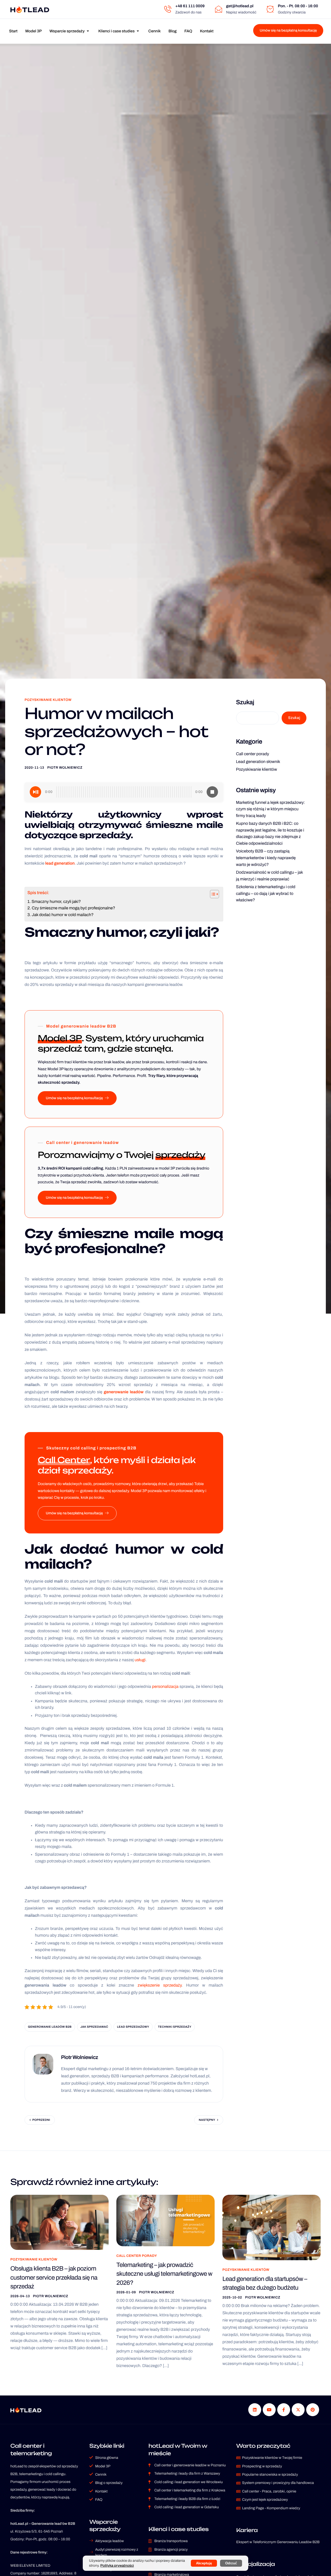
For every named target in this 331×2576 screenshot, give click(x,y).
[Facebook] (284, 2410)
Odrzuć (231, 2563)
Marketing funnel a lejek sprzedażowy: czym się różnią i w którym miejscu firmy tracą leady (271, 809)
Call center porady (253, 754)
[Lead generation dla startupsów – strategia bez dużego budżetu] (272, 2227)
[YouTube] (269, 2410)
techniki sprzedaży (175, 2027)
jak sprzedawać (94, 2027)
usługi (140, 1660)
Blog (172, 31)
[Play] (35, 792)
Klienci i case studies (116, 31)
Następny (207, 2120)
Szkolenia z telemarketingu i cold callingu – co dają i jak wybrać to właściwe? (266, 894)
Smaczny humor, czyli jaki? (56, 902)
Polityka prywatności (117, 2566)
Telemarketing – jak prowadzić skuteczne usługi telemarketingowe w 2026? (164, 2274)
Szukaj (245, 702)
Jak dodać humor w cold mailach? (63, 915)
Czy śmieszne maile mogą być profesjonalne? (73, 908)
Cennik (155, 31)
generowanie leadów (124, 1392)
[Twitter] (298, 2410)
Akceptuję (204, 2563)
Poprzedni (41, 2120)
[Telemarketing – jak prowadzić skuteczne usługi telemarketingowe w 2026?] (165, 2220)
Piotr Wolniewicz (65, 768)
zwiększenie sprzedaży (160, 1985)
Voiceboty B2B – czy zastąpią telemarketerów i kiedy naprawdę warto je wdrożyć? (266, 858)
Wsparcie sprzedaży (67, 31)
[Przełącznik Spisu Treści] (212, 894)
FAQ (188, 31)
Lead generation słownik (258, 762)
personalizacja (165, 1687)
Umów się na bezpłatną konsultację (288, 30)
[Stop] (212, 792)
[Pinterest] (313, 2410)
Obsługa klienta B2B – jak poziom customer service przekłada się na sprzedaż (54, 2278)
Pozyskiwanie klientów (48, 700)
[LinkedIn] (255, 2410)
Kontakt (207, 31)
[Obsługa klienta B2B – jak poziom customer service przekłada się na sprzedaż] (59, 2222)
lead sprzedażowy (133, 2027)
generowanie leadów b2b (50, 2027)
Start (13, 31)
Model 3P (34, 31)
